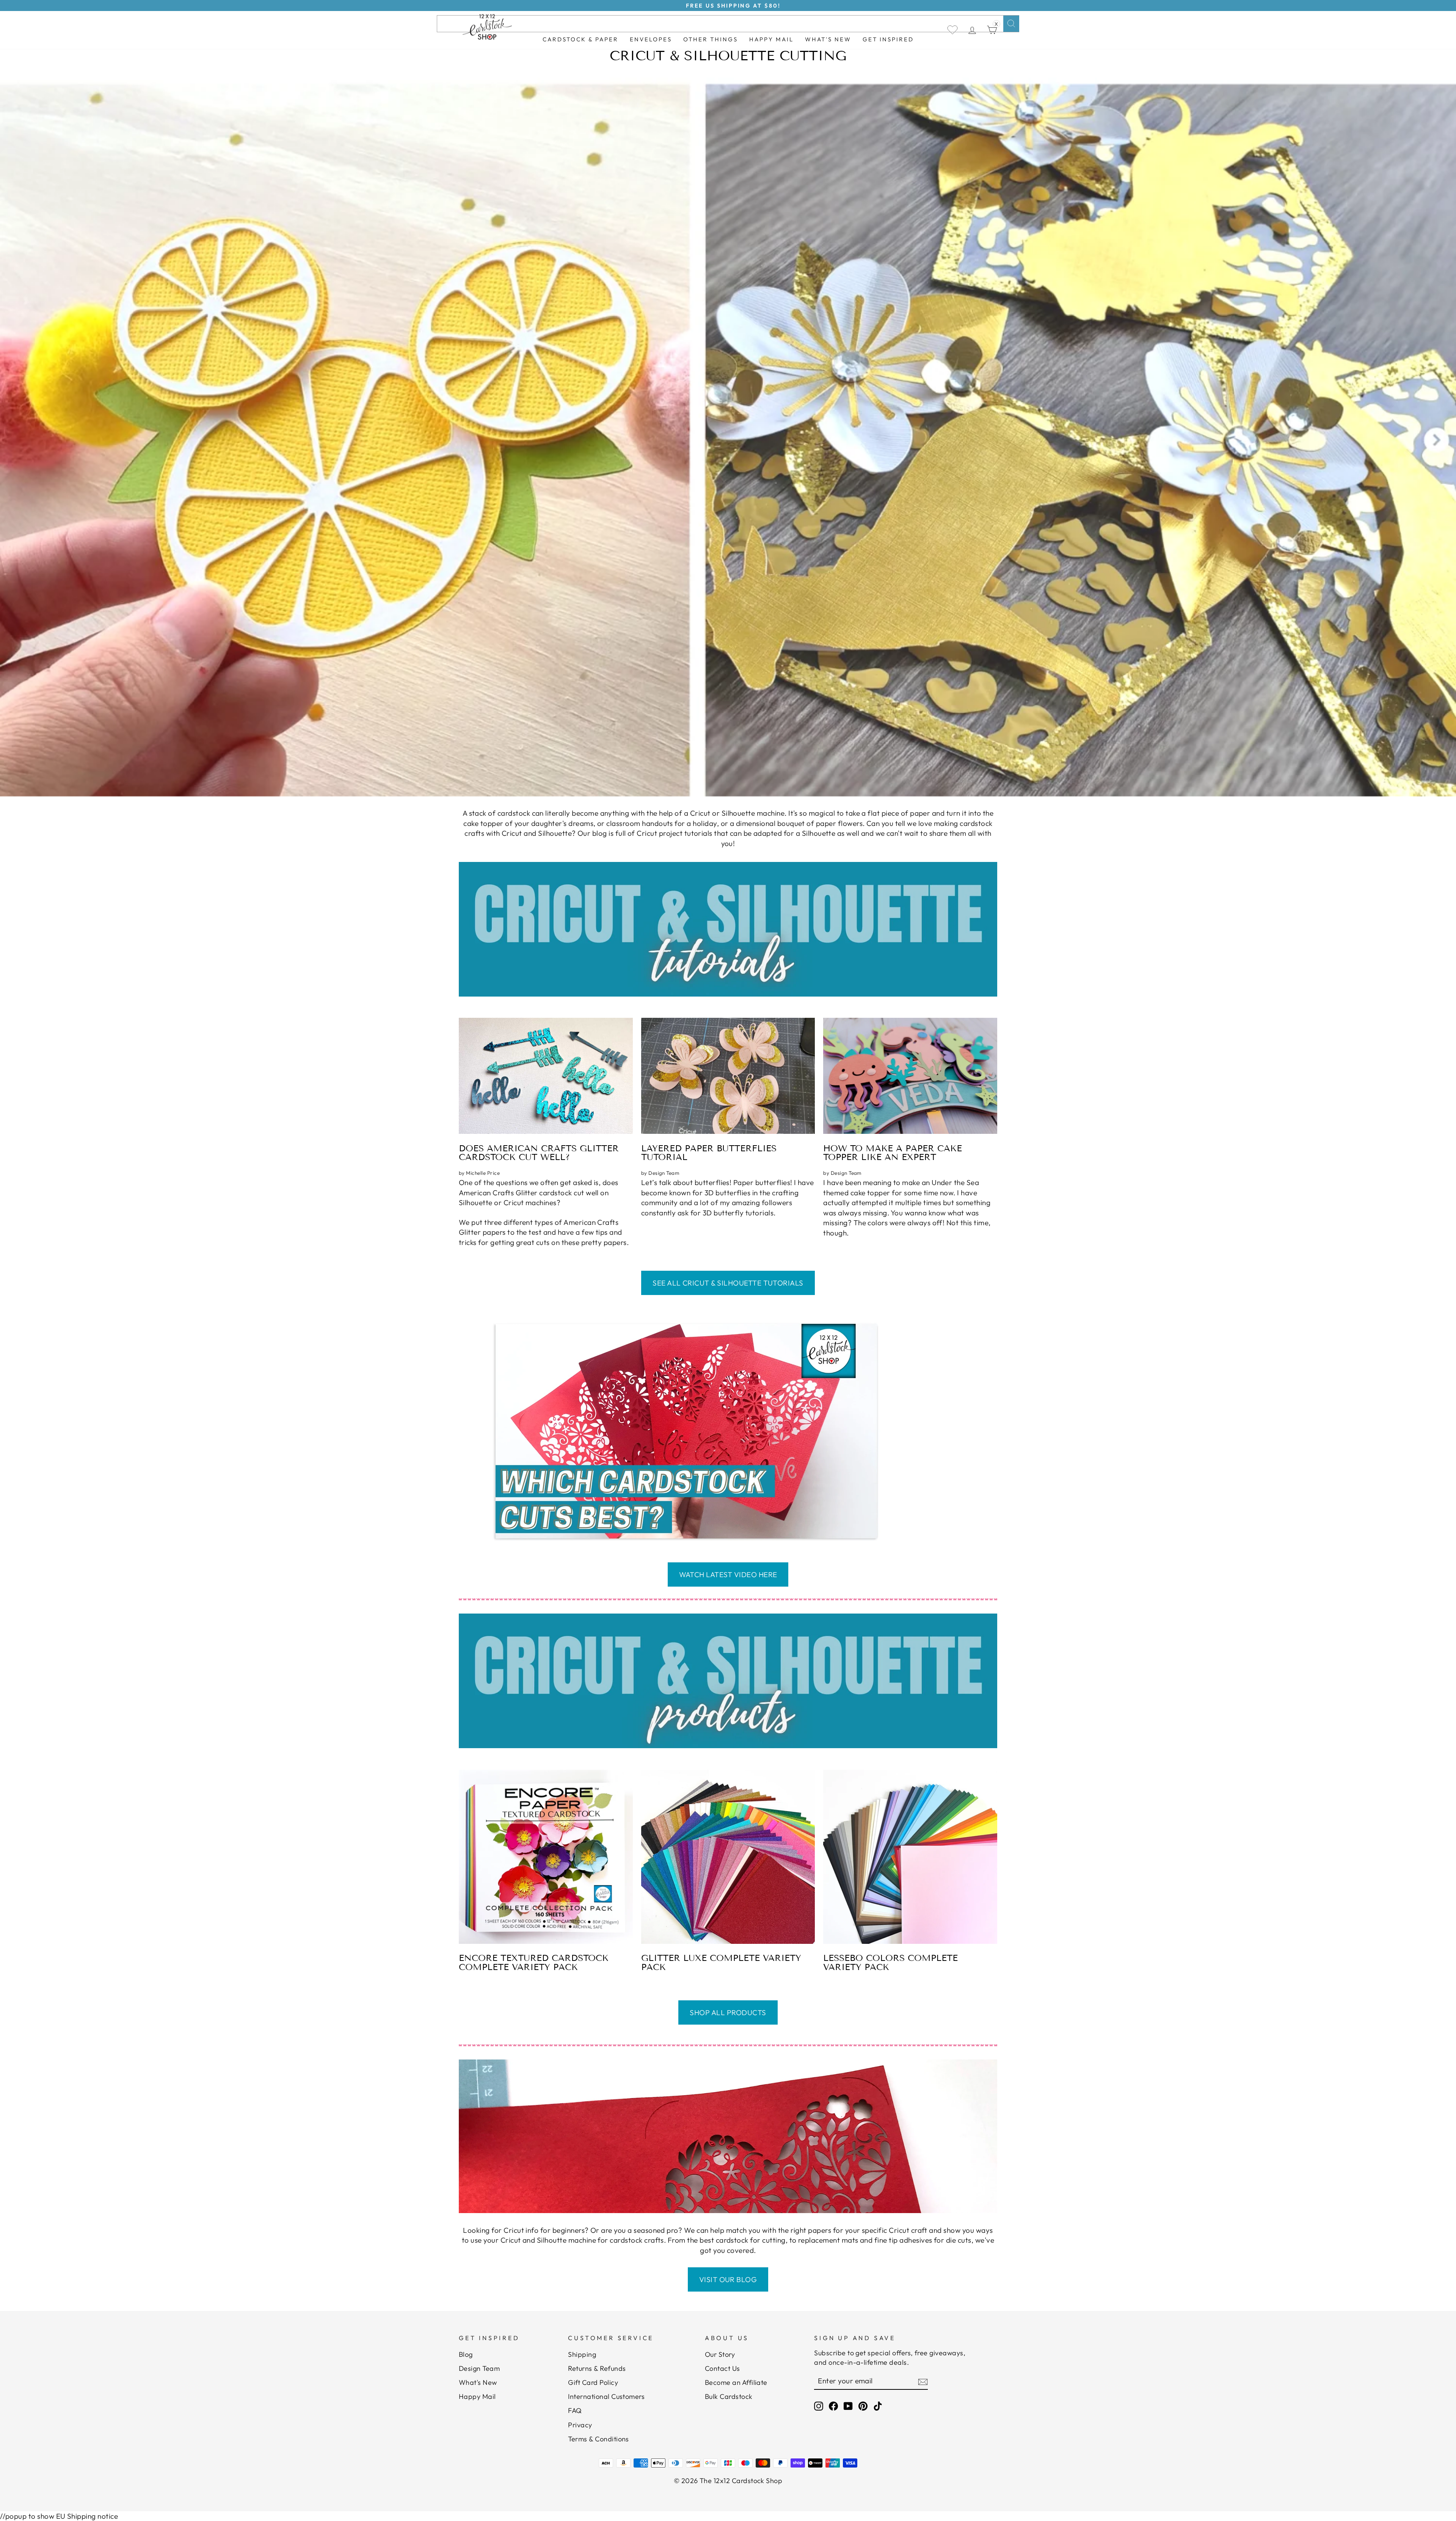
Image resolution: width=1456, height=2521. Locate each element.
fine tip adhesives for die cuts (923, 2240)
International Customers (606, 2396)
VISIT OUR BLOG (728, 2279)
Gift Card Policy (593, 2382)
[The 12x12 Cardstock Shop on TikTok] (878, 2406)
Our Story (720, 2354)
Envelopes (651, 39)
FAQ (575, 2410)
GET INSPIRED (888, 39)
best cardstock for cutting (742, 2240)
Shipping (582, 2354)
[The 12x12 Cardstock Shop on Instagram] (819, 2406)
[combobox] (728, 24)
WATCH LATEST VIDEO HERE (728, 1574)
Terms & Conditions (599, 2439)
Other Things (711, 39)
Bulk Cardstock (729, 2396)
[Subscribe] (923, 2381)
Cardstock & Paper (581, 39)
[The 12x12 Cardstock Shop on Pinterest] (863, 2406)
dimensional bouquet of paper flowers (799, 823)
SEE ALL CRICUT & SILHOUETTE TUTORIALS (728, 1283)
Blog (466, 2354)
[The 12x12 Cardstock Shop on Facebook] (833, 2406)
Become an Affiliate (736, 2382)
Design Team (479, 2368)
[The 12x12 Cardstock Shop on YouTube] (848, 2406)
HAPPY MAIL (771, 39)
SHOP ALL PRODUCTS (728, 2012)
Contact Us (723, 2368)
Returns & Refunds (597, 2368)
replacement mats (828, 2240)
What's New (828, 39)
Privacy (580, 2425)
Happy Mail (477, 2396)
